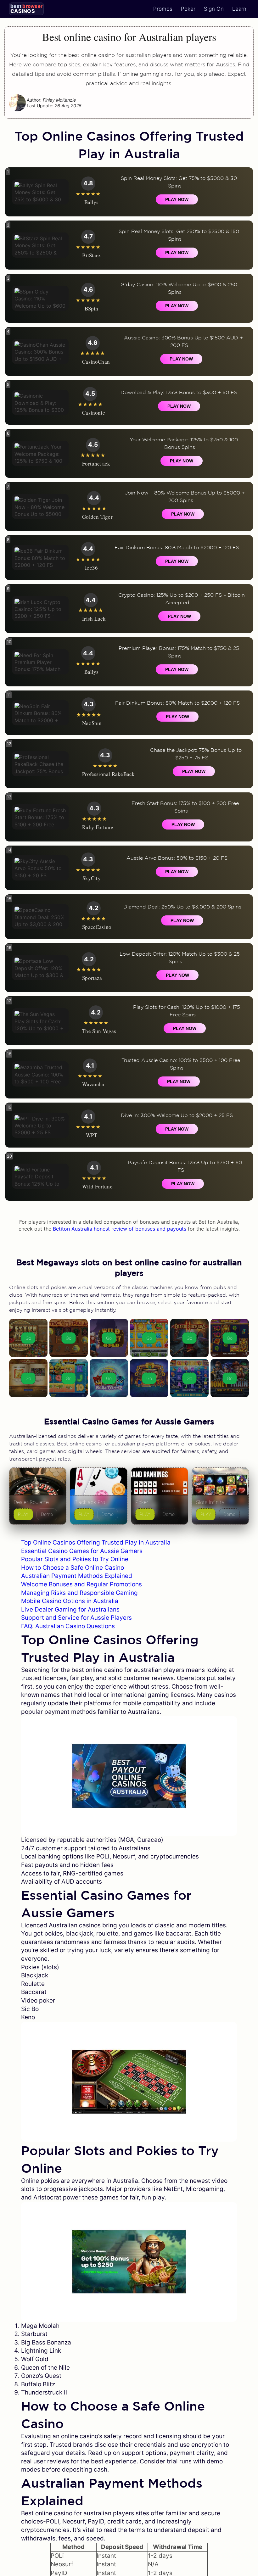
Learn (239, 9)
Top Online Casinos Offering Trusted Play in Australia (96, 1542)
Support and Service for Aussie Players (76, 1618)
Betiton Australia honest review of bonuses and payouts (120, 1229)
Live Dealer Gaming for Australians (70, 1609)
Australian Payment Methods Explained (77, 1576)
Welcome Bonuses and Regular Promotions (81, 1584)
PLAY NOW (177, 199)
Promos (163, 9)
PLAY (23, 1514)
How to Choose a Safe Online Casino (73, 1568)
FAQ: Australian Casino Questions (68, 1626)
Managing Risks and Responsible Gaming (79, 1593)
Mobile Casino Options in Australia (70, 1601)
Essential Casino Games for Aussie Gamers (82, 1551)
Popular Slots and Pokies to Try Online (75, 1559)
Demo (47, 1514)
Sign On (214, 9)
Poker (188, 9)
